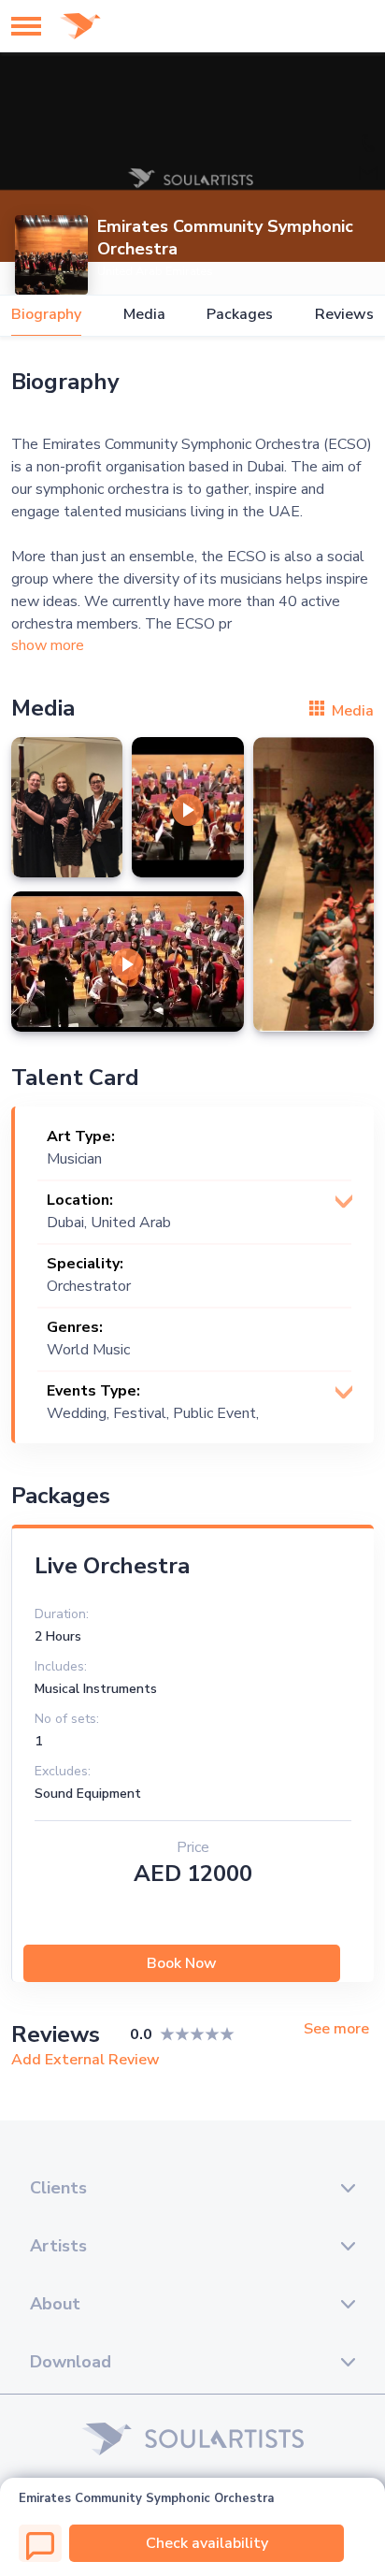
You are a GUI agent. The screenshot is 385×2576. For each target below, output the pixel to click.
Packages (240, 315)
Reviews (344, 315)
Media (144, 315)
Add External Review (86, 2060)
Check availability (207, 2543)
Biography (46, 315)
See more (336, 2029)
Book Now (182, 1963)
